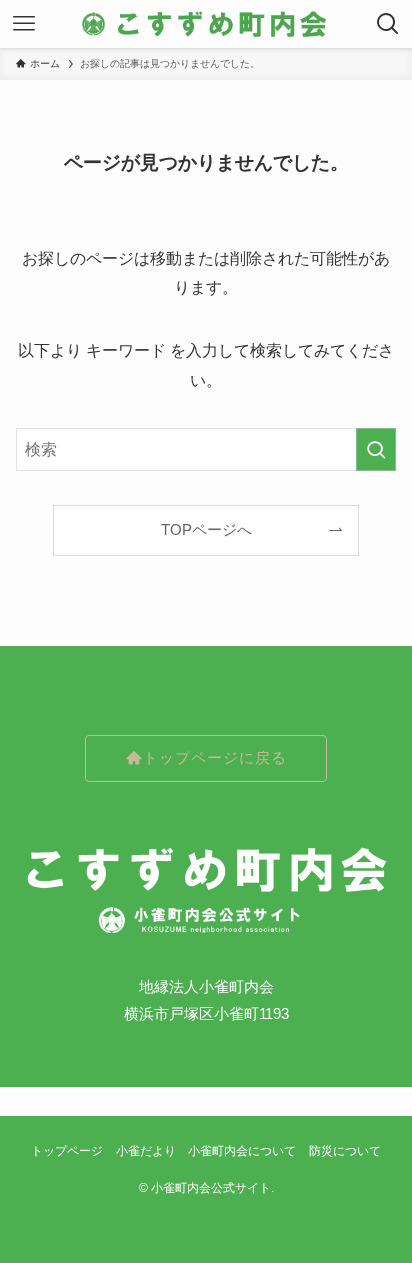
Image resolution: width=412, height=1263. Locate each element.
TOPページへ (206, 530)
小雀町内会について (242, 1151)
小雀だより (146, 1151)
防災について (345, 1151)
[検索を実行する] (376, 449)
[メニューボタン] (24, 24)
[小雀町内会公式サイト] (206, 24)
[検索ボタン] (388, 24)
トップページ (67, 1151)
